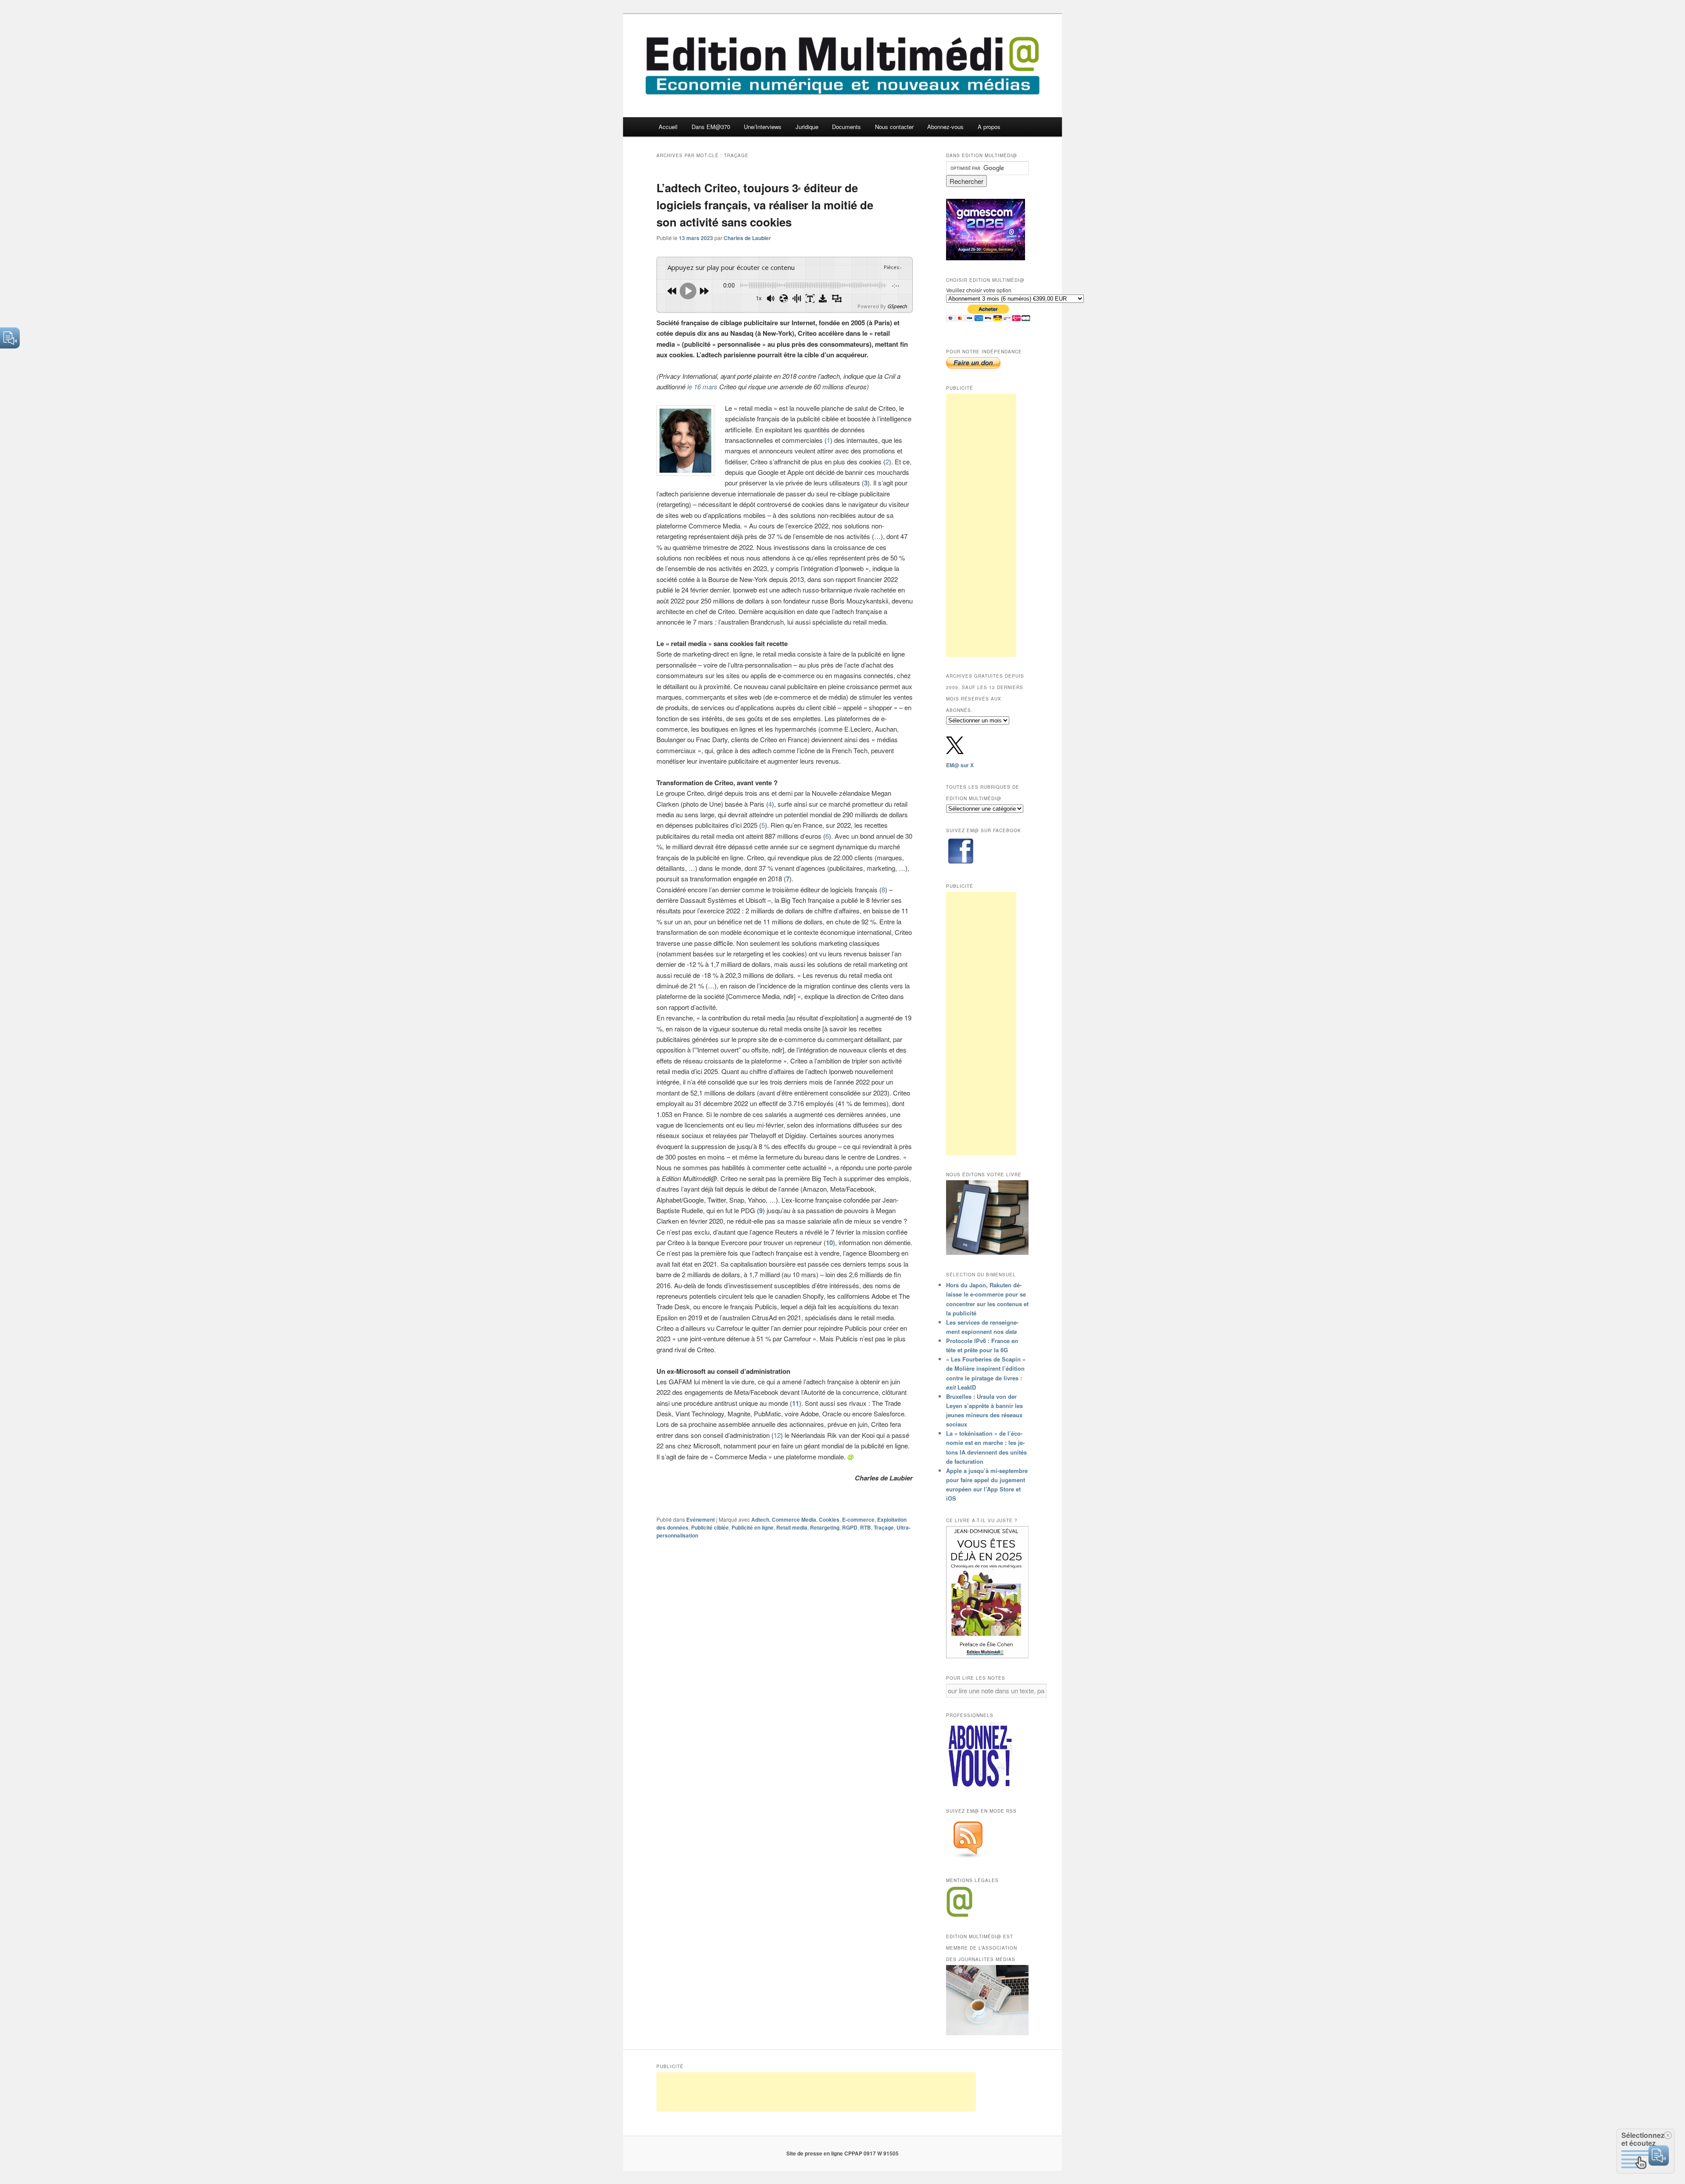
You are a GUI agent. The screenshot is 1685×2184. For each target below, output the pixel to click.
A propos (989, 127)
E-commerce (858, 1519)
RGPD (850, 1527)
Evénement (701, 1519)
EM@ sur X (960, 765)
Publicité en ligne (753, 1527)
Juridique (807, 127)
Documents (846, 127)
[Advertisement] (981, 525)
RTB (866, 1527)
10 (829, 1243)
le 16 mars (702, 386)
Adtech (760, 1519)
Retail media (792, 1527)
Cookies (829, 1519)
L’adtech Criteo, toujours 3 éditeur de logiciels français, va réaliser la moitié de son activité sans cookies (765, 205)
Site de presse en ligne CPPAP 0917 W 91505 (842, 2153)
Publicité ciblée (710, 1527)
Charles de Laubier (747, 238)
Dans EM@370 (711, 127)
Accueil (668, 127)
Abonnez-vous (945, 127)
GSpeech (897, 306)
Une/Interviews (763, 127)
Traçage (884, 1527)
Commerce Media (794, 1519)
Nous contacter (894, 127)
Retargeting (825, 1527)
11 (796, 1403)
